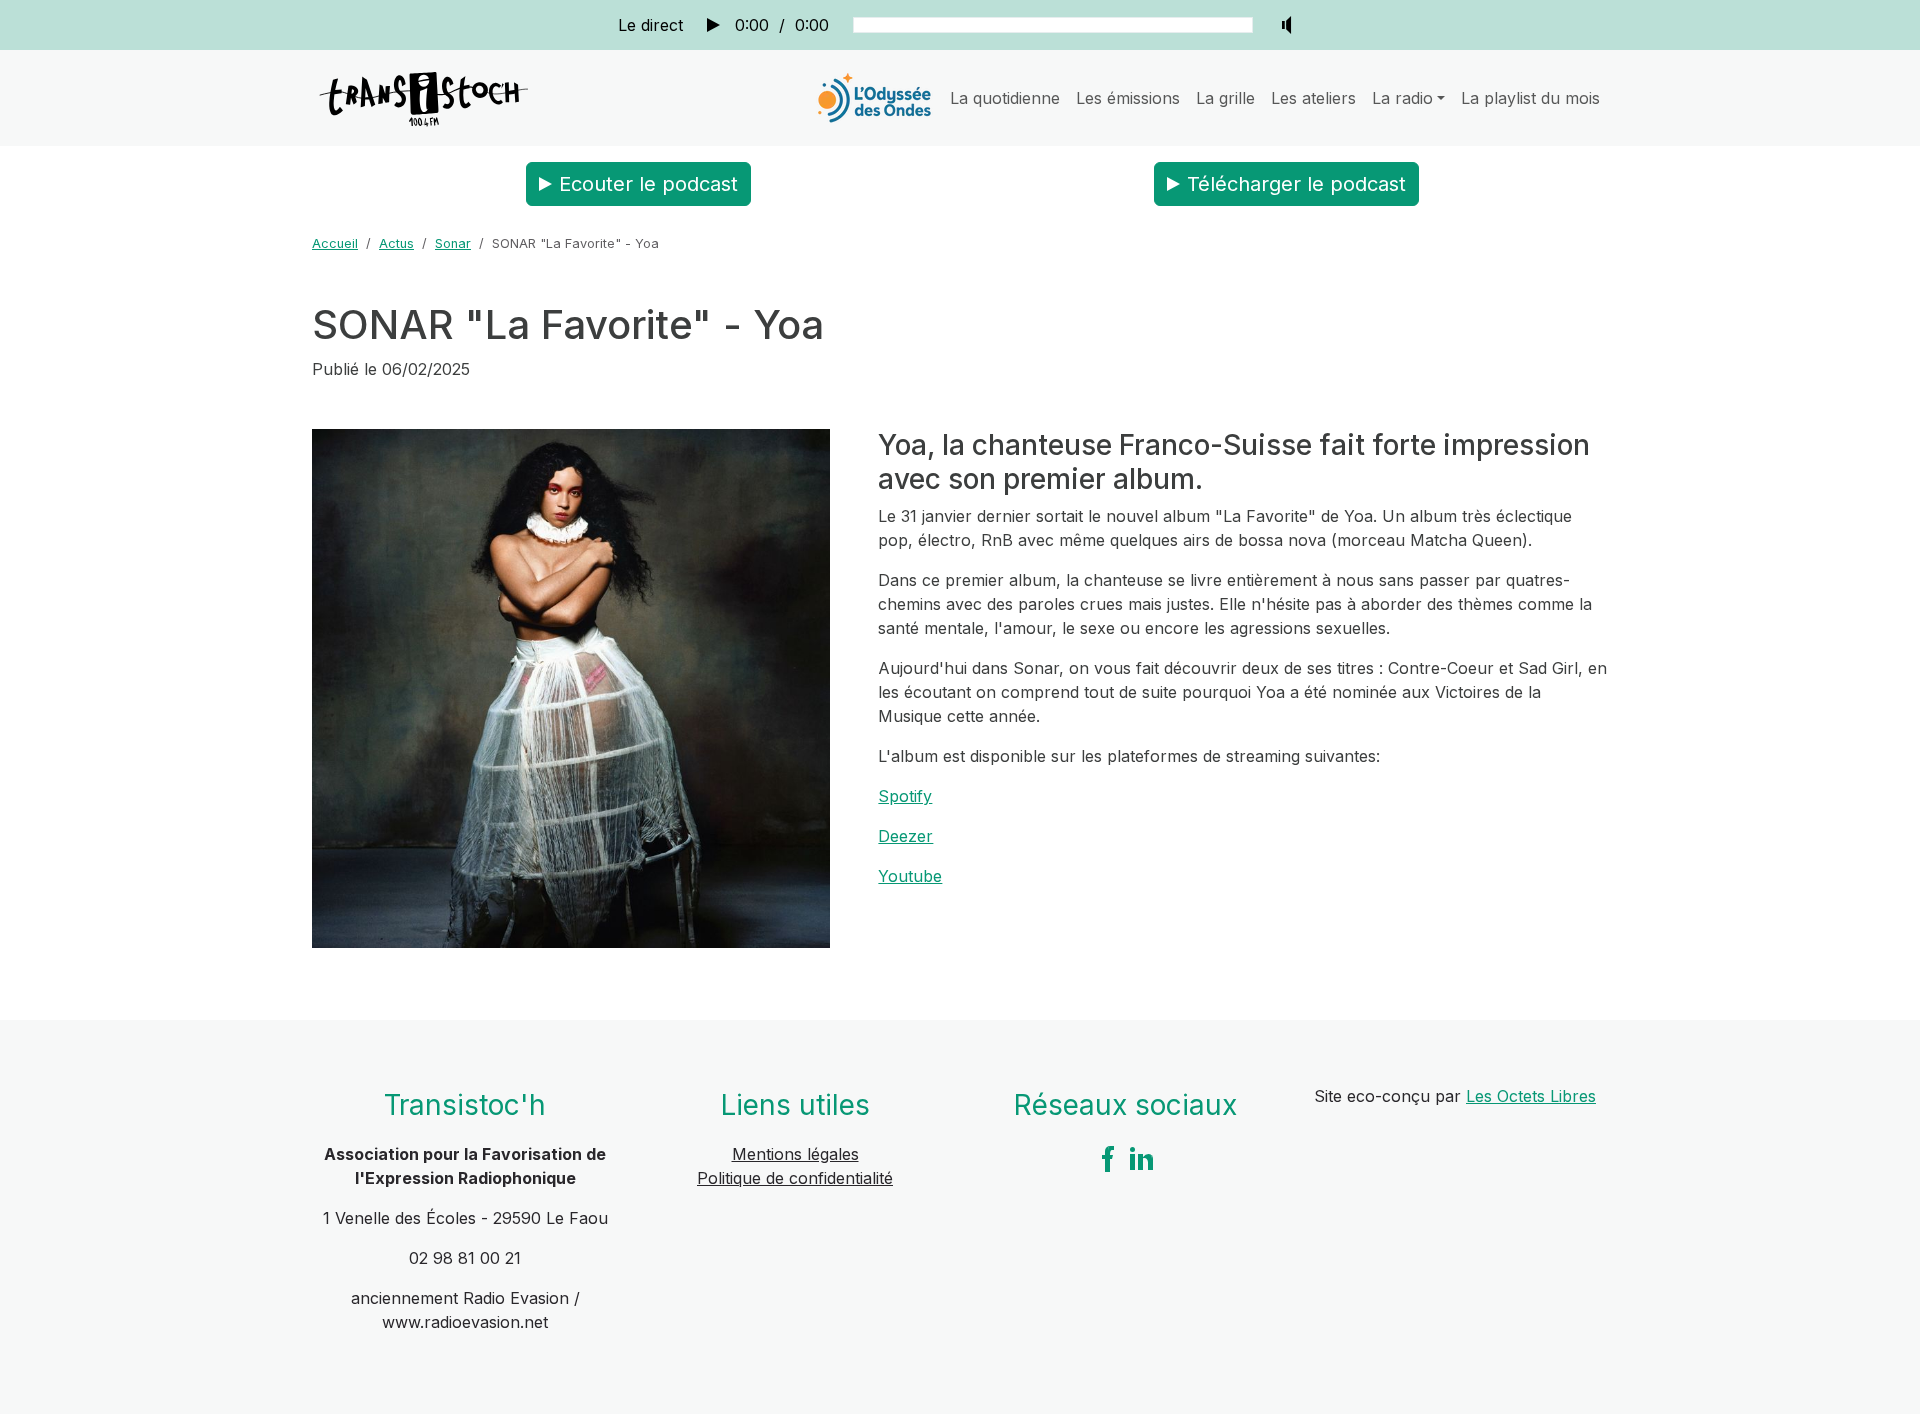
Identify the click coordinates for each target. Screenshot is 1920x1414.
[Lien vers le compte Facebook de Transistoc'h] (1108, 1157)
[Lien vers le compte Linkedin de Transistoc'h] (1142, 1157)
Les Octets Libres (1531, 1096)
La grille (1225, 98)
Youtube (910, 876)
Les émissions (1128, 98)
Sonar (453, 243)
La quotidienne (1005, 98)
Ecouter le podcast (648, 184)
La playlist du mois (1530, 98)
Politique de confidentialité (795, 1178)
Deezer (905, 836)
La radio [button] (1402, 98)
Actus (396, 243)
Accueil (335, 243)
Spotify (905, 796)
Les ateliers (1313, 98)
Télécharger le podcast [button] (1296, 184)
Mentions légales (795, 1154)
